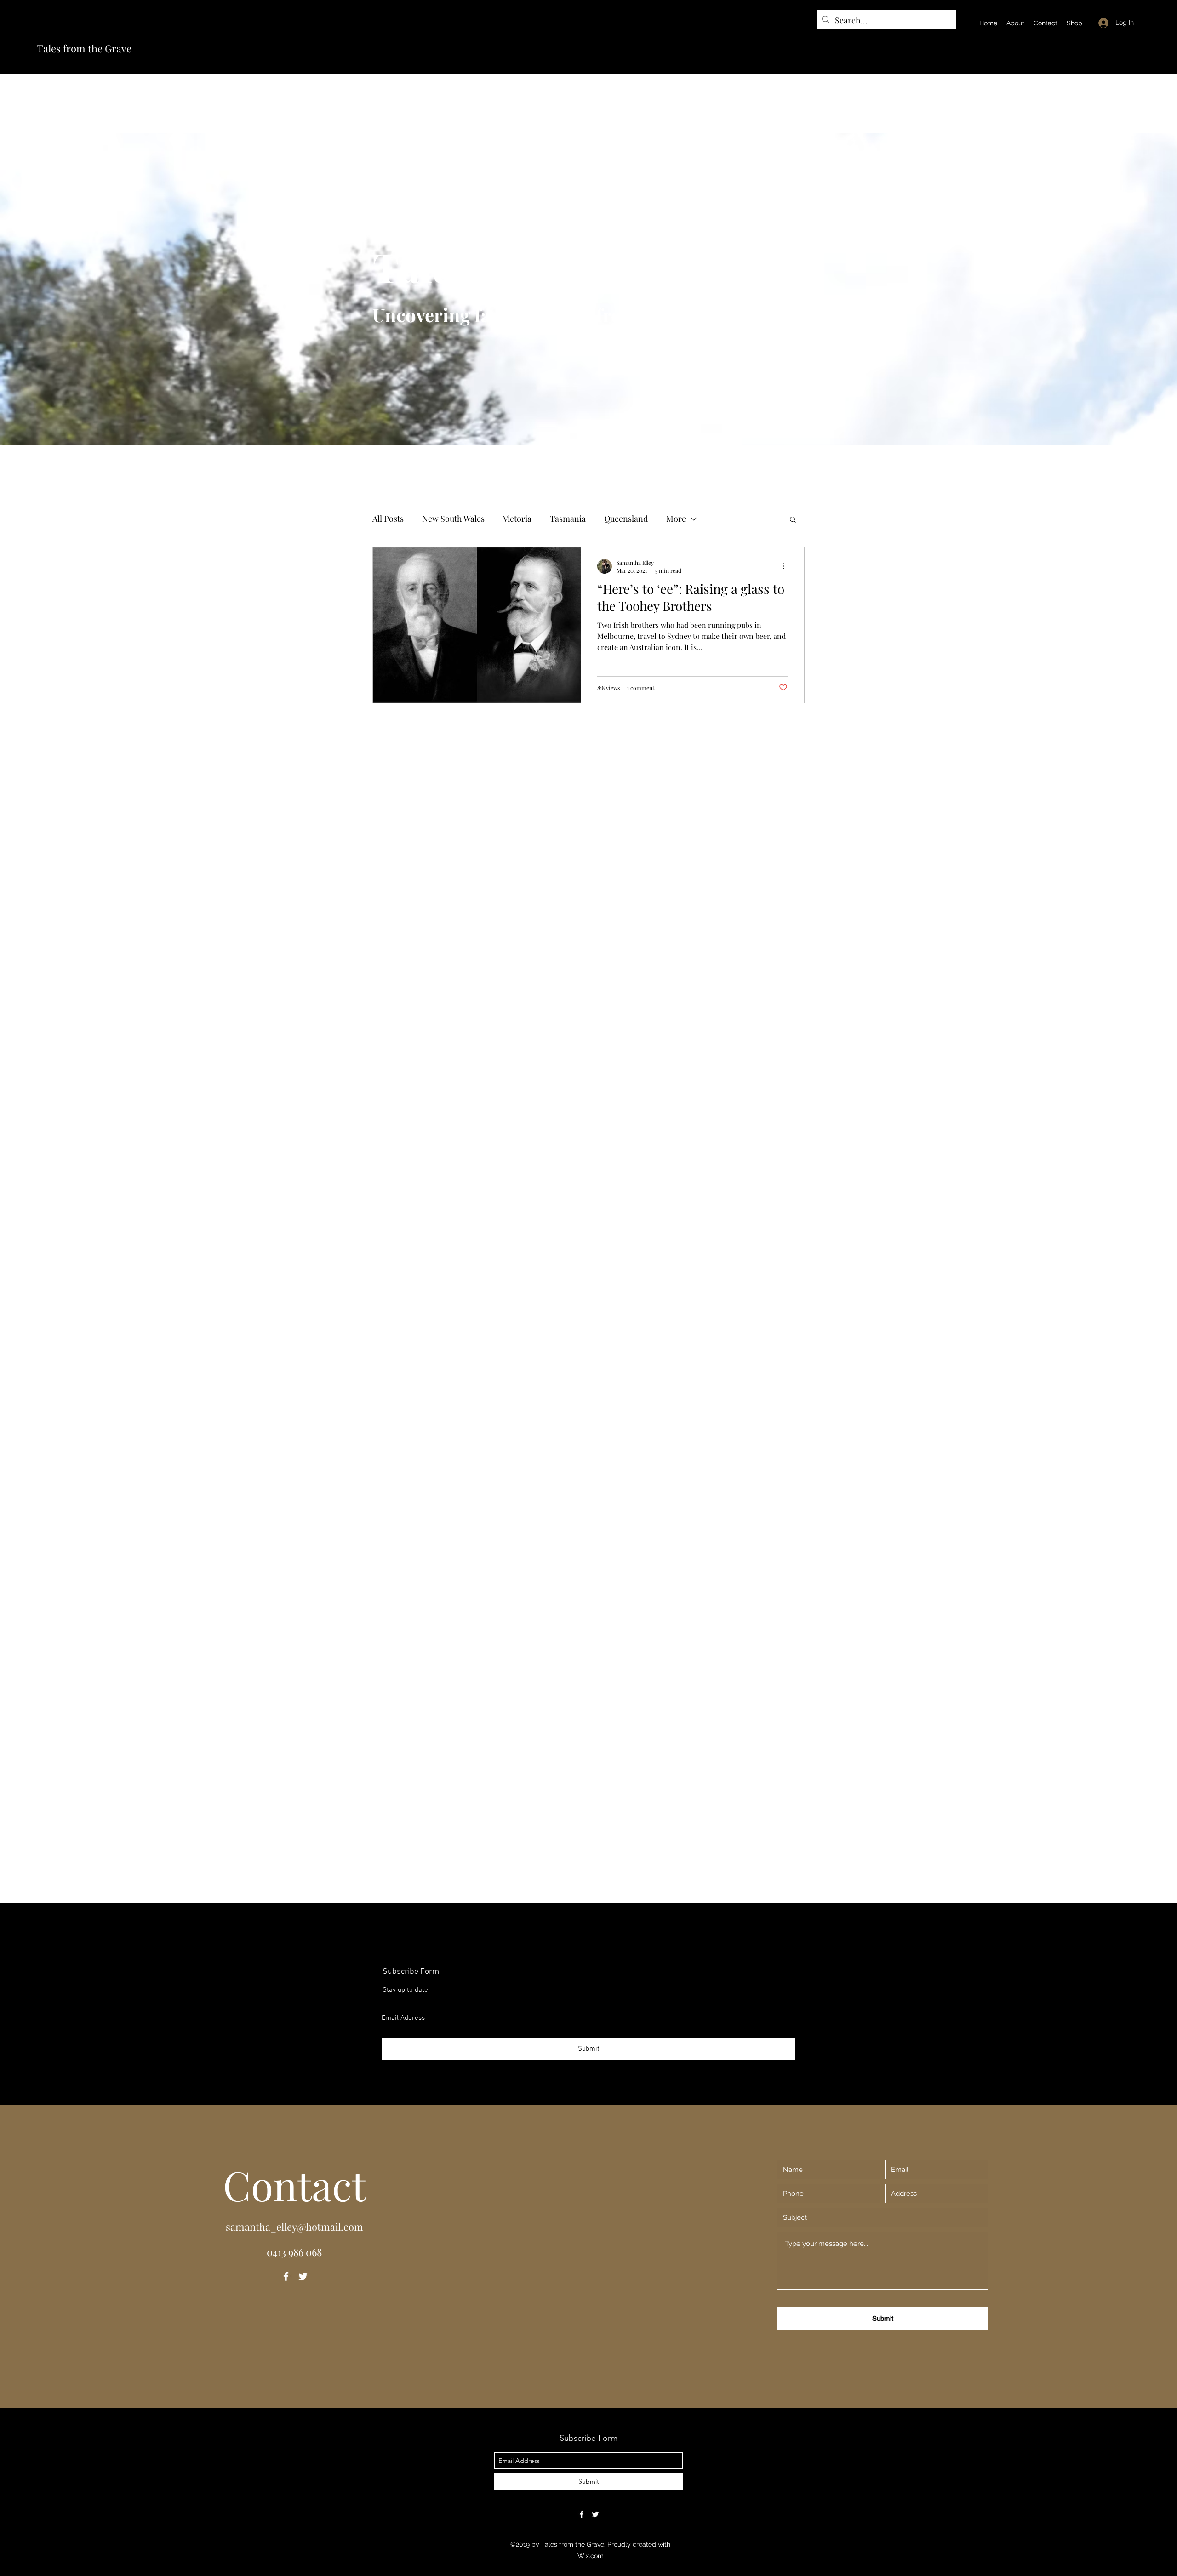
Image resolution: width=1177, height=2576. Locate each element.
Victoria (517, 519)
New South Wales (453, 519)
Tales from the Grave (84, 48)
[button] (793, 520)
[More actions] (786, 566)
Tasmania (568, 519)
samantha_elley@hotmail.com (294, 2227)
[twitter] (303, 2276)
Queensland (626, 519)
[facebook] (286, 2276)
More (676, 519)
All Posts (388, 519)
